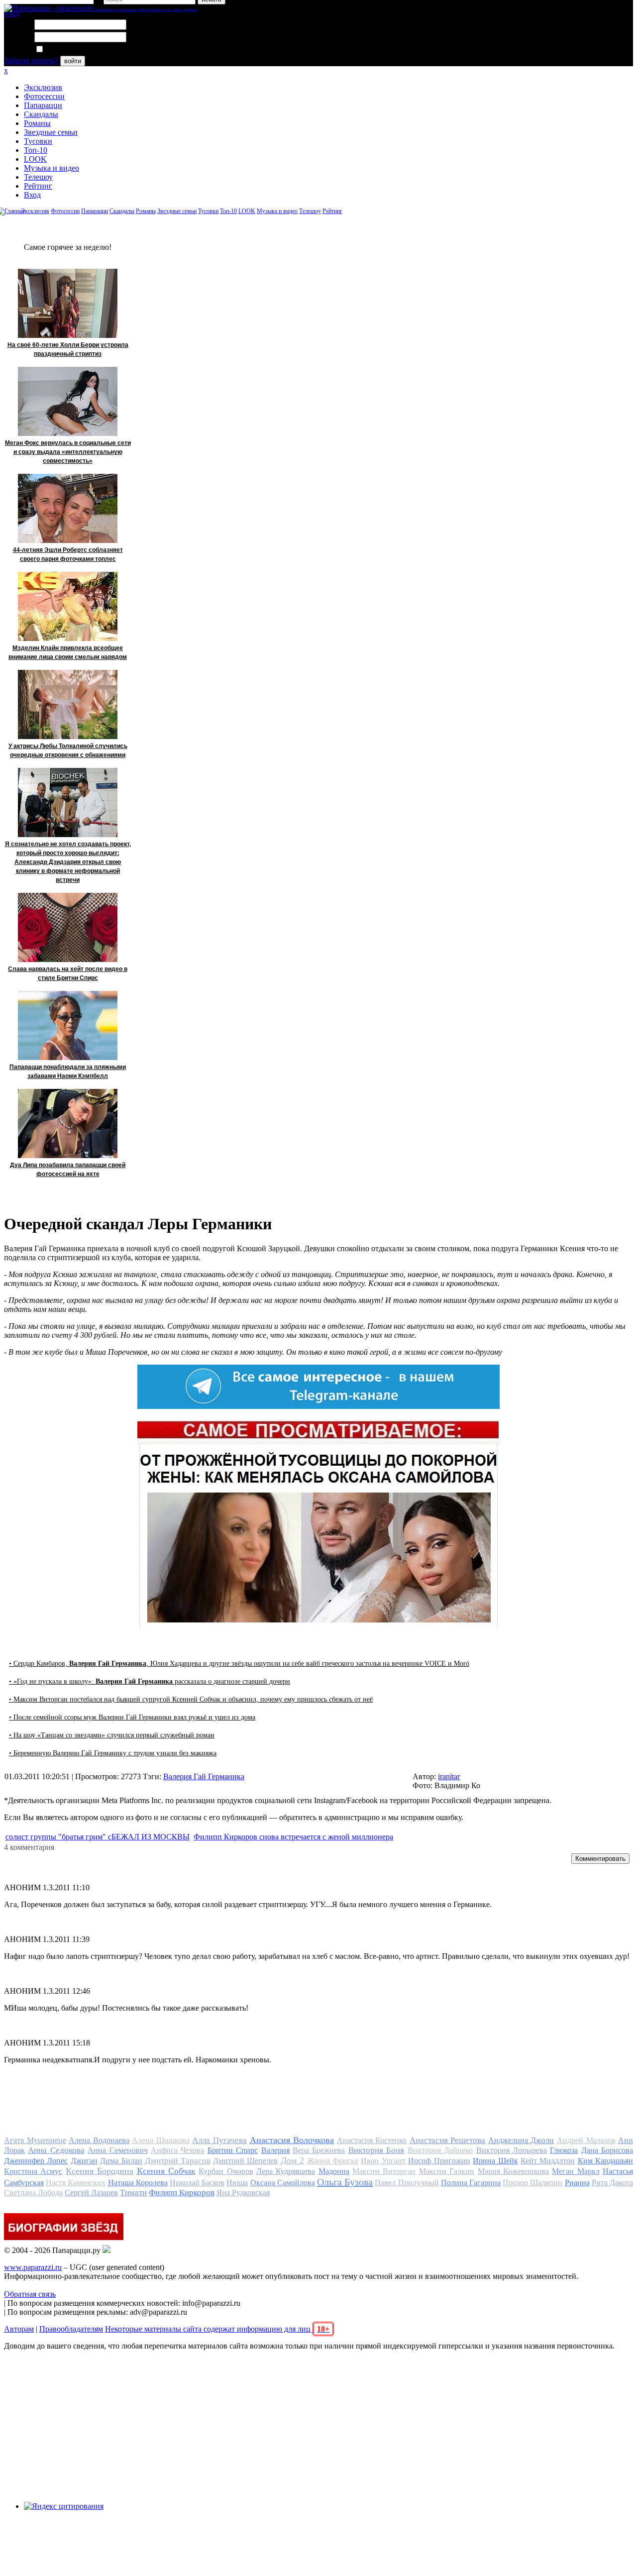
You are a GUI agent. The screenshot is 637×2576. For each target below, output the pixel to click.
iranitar (449, 1776)
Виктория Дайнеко (440, 2150)
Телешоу (38, 177)
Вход (32, 195)
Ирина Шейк (495, 2161)
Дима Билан (121, 2161)
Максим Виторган (384, 2171)
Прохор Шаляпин (532, 2183)
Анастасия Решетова (448, 2140)
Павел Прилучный (407, 2183)
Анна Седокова (56, 2150)
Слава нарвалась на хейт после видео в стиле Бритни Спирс (68, 973)
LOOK (35, 159)
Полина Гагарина (471, 2183)
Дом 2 (292, 2160)
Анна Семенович (117, 2150)
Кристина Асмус (33, 2171)
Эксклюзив (43, 87)
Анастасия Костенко (372, 2140)
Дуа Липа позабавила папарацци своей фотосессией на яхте (68, 1170)
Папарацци (43, 105)
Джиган (84, 2161)
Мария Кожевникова (513, 2171)
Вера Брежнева (319, 2150)
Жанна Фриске (333, 2161)
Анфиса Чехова (177, 2150)
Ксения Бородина (100, 2171)
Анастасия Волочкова (292, 2140)
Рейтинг (38, 186)
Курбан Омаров (226, 2171)
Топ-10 (36, 150)
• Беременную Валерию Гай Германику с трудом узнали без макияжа (113, 1753)
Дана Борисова (607, 2150)
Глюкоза (564, 2150)
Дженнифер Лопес (36, 2161)
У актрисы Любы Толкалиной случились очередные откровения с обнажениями (68, 751)
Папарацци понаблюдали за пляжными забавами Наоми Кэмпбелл (68, 1072)
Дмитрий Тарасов (177, 2161)
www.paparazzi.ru (33, 2267)
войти (73, 61)
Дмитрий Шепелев (245, 2161)
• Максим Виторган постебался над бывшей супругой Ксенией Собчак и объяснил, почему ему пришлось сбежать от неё (191, 1699)
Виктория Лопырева (512, 2150)
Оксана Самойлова (283, 2183)
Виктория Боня (376, 2150)
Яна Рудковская (243, 2193)
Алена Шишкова (161, 2140)
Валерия (275, 2150)
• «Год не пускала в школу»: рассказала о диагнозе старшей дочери (150, 1681)
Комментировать (600, 1859)
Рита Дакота (612, 2183)
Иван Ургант (383, 2161)
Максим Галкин (447, 2171)
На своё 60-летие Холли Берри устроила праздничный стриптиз (68, 349)
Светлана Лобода (33, 2193)
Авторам (19, 2329)
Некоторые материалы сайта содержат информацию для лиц (217, 2329)
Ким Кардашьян (605, 2161)
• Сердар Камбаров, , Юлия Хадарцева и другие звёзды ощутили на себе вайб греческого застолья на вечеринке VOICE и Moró (239, 1664)
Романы (37, 123)
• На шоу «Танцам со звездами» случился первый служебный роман (112, 1735)
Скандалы (41, 114)
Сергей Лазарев (91, 2193)
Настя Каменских (76, 2183)
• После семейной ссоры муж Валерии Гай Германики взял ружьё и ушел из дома (132, 1717)
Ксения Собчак (166, 2171)
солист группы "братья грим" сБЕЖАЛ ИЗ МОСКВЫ (98, 1837)
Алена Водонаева (99, 2140)
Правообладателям (71, 2329)
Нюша (237, 2183)
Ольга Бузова (345, 2182)
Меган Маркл (576, 2171)
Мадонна (334, 2171)
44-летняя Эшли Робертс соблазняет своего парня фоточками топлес (68, 554)
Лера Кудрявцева (286, 2171)
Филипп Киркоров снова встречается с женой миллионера (293, 1837)
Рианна (577, 2183)
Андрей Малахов (586, 2140)
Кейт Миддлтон (548, 2161)
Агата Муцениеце (35, 2140)
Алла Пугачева (219, 2140)
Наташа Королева (138, 2183)
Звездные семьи (51, 132)
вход (12, 13)
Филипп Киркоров (182, 2193)
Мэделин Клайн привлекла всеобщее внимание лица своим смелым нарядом (68, 652)
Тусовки (38, 141)
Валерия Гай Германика (204, 1776)
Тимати (133, 2193)
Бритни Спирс (233, 2150)
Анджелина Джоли (521, 2140)
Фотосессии (44, 96)
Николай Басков (197, 2183)
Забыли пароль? (31, 60)
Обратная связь (30, 2294)
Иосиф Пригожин (439, 2161)
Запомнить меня (72, 50)
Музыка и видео (52, 168)
